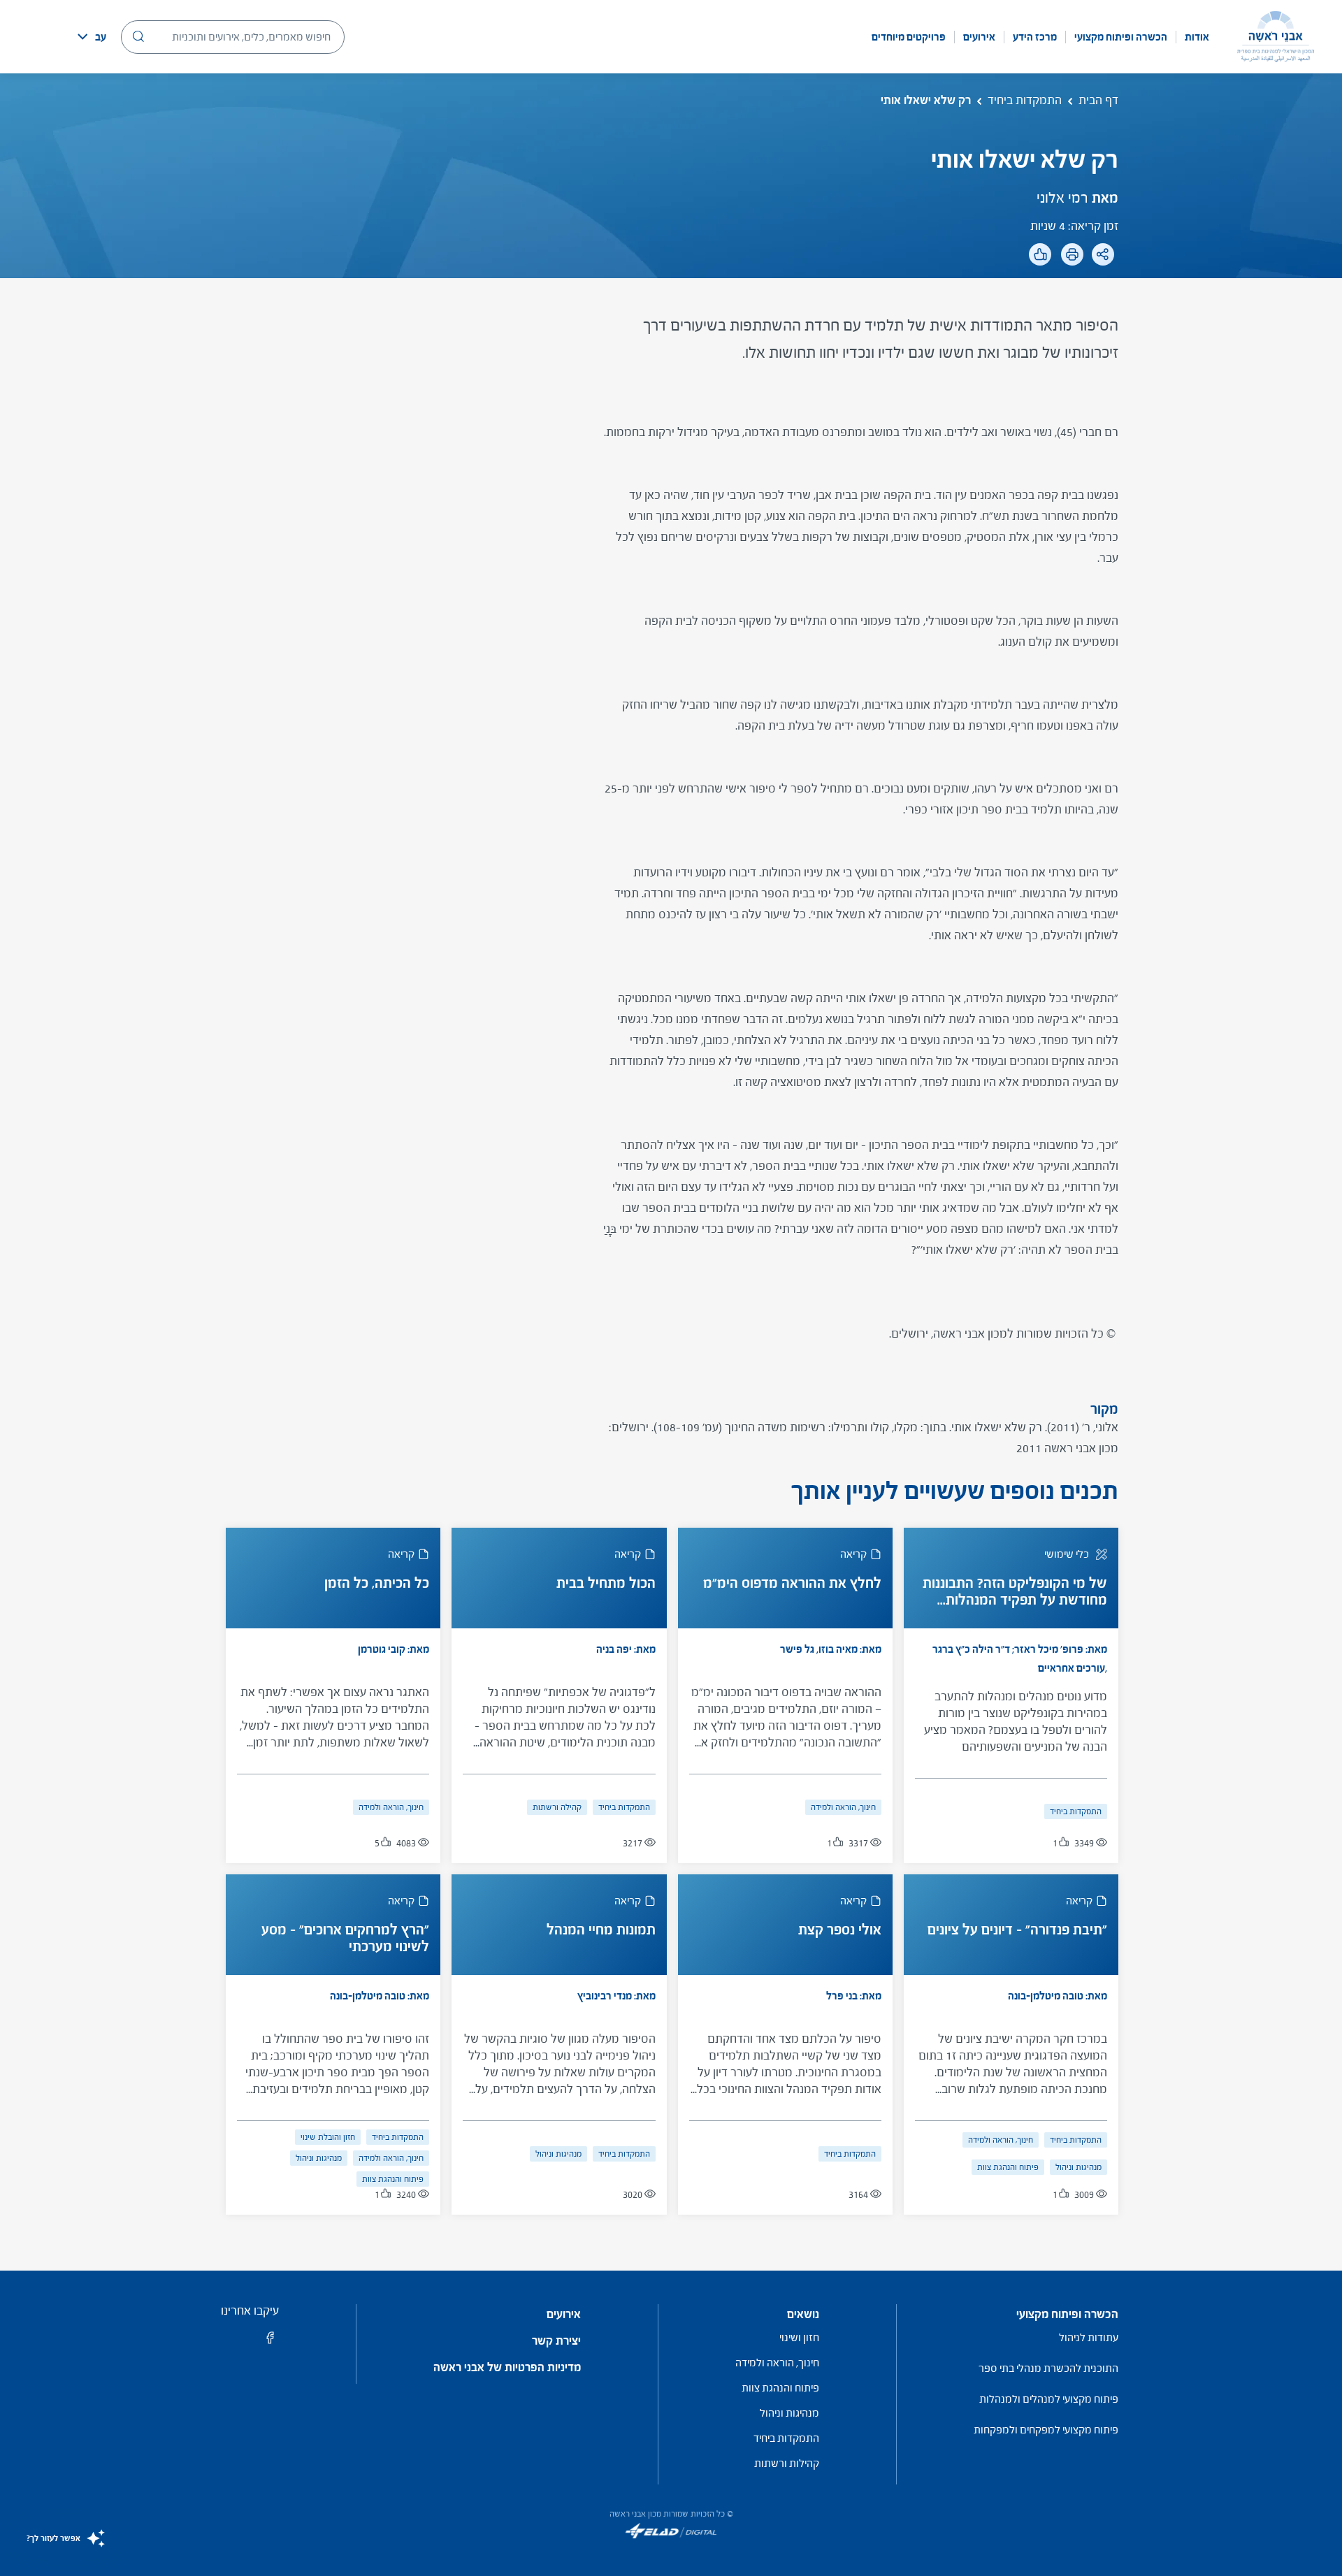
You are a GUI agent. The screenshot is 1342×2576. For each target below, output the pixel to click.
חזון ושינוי (799, 2337)
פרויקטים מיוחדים (909, 37)
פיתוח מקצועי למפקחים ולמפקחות (1046, 2430)
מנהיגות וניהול (1078, 2167)
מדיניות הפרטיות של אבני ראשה (507, 2368)
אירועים (979, 37)
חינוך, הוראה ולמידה (843, 1807)
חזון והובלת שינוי (328, 2137)
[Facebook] (1074, 294)
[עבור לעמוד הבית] (1276, 37)
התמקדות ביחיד (1025, 100)
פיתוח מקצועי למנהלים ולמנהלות (1049, 2399)
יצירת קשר (556, 2341)
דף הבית (1098, 100)
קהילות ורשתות (787, 2463)
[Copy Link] (1045, 294)
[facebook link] (270, 2342)
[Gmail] (986, 294)
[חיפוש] (138, 36)
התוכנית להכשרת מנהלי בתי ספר (1048, 2368)
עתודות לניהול (1089, 2337)
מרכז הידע (1035, 37)
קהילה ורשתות (557, 1807)
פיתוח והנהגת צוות (1008, 2167)
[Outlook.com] (1015, 294)
